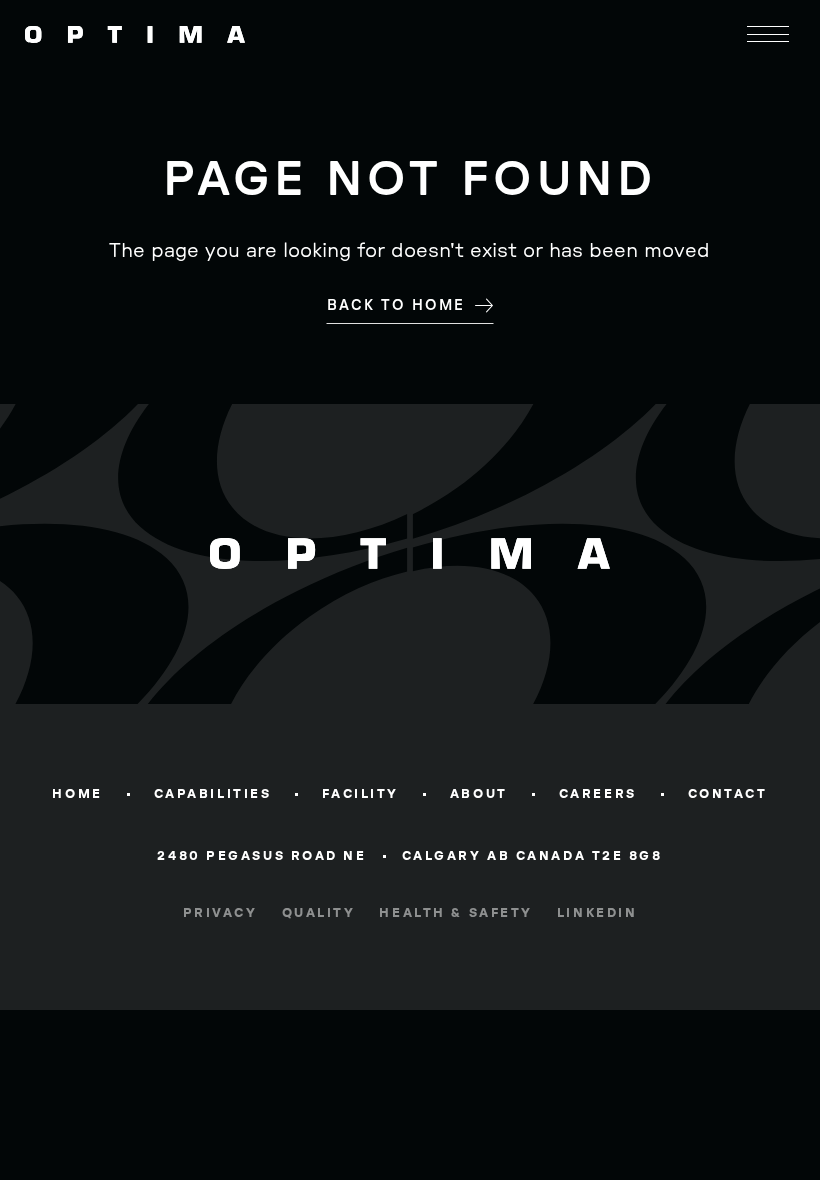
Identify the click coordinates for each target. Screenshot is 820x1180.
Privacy (220, 913)
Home (77, 794)
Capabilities (213, 794)
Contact (728, 794)
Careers (598, 794)
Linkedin (597, 913)
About (479, 794)
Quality (319, 913)
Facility (360, 794)
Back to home (396, 305)
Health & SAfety (455, 913)
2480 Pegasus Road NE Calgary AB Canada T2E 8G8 (409, 858)
